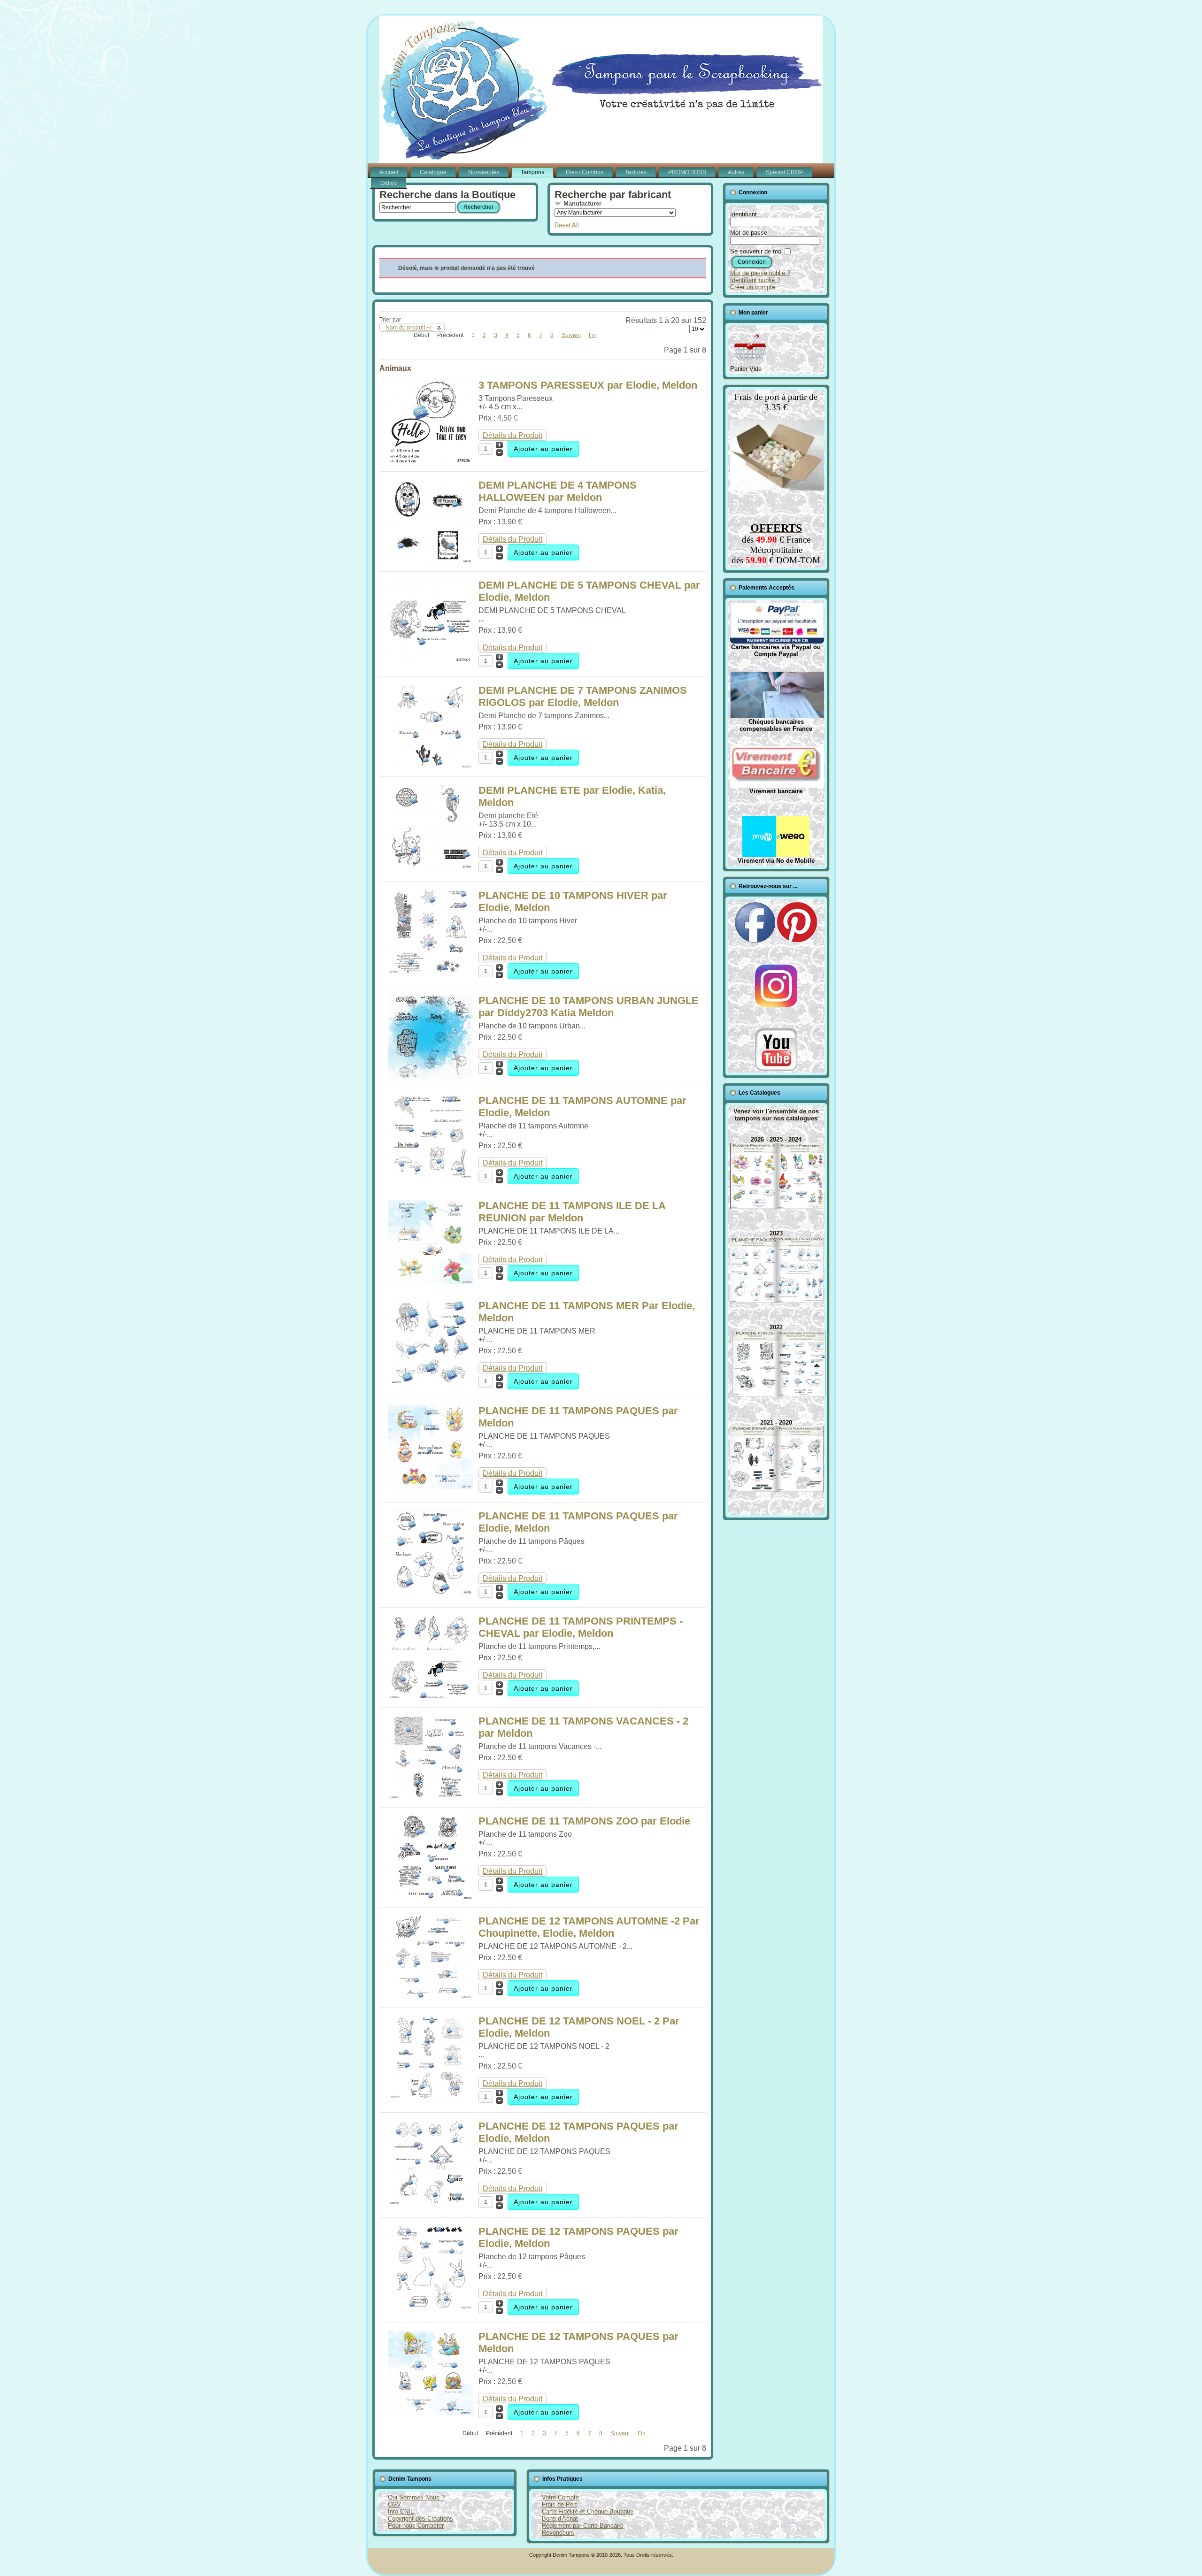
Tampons (532, 172)
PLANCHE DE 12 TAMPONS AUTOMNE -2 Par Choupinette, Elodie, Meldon (589, 1927)
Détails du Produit (512, 435)
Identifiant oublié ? (755, 280)
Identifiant (744, 214)
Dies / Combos (585, 172)
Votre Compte (560, 2497)
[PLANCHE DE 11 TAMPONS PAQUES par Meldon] (431, 1487)
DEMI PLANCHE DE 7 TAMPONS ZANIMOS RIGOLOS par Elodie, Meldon (583, 696)
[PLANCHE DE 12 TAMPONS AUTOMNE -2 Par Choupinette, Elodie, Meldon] (431, 1997)
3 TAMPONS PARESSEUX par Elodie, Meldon (588, 385)
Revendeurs (558, 2533)
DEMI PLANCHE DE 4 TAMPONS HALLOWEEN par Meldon (558, 491)
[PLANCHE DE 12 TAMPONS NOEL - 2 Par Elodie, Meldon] (431, 2097)
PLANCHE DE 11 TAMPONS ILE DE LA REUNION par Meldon (572, 1212)
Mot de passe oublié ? (760, 273)
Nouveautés (484, 172)
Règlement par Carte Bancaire (583, 2526)
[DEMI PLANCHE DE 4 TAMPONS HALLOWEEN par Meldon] (431, 561)
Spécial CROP (784, 172)
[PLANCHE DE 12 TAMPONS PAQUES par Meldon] (431, 2412)
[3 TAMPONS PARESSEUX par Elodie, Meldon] (431, 461)
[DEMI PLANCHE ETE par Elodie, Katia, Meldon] (431, 866)
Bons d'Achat (560, 2518)
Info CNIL (401, 2511)
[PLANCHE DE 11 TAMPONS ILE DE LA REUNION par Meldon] (431, 1282)
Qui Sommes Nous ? (416, 2497)
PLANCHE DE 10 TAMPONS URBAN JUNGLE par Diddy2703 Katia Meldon (589, 1007)
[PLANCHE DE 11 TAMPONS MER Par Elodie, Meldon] (431, 1382)
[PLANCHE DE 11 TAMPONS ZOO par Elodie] (431, 1897)
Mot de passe (749, 233)
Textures (636, 172)
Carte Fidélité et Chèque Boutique (588, 2511)
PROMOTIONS (687, 172)
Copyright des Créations (420, 2518)
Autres (736, 172)
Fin (593, 335)
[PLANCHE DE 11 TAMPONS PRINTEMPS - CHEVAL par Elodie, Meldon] (431, 1697)
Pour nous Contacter (416, 2526)
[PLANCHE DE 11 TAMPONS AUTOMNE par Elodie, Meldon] (431, 1177)
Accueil (389, 172)
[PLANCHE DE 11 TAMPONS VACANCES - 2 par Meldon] (431, 1797)
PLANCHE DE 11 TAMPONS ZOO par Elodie (584, 1821)
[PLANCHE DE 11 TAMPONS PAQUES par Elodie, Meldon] (431, 1592)
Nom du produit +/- (409, 328)
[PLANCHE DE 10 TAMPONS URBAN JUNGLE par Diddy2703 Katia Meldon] (431, 1077)
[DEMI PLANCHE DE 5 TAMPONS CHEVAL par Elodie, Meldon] (431, 661)
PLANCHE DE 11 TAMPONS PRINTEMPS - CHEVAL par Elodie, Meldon (581, 1627)
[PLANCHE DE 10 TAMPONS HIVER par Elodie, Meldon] (431, 971)
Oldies (389, 183)
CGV (394, 2504)
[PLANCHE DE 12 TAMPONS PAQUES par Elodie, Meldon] (431, 2202)
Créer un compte (753, 287)
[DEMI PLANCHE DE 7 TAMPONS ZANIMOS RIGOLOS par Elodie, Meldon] (431, 766)
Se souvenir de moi (756, 251)
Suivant (571, 335)
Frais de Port (559, 2504)
